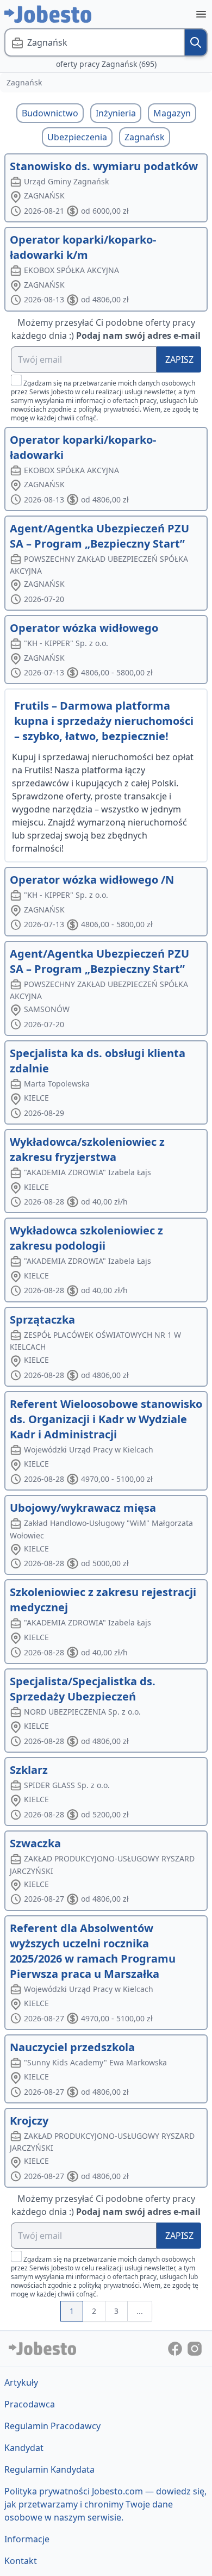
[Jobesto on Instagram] (195, 2348)
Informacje (27, 2539)
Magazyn (172, 113)
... (140, 2311)
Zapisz (179, 359)
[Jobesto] (48, 14)
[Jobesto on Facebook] (176, 2348)
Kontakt (21, 2561)
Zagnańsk (145, 137)
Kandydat (24, 2448)
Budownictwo (50, 113)
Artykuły (21, 2382)
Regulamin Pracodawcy (52, 2426)
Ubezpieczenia (77, 137)
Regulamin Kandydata (49, 2469)
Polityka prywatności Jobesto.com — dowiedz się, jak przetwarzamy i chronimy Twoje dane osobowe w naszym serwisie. (105, 2504)
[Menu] (201, 14)
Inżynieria (116, 113)
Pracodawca (30, 2404)
